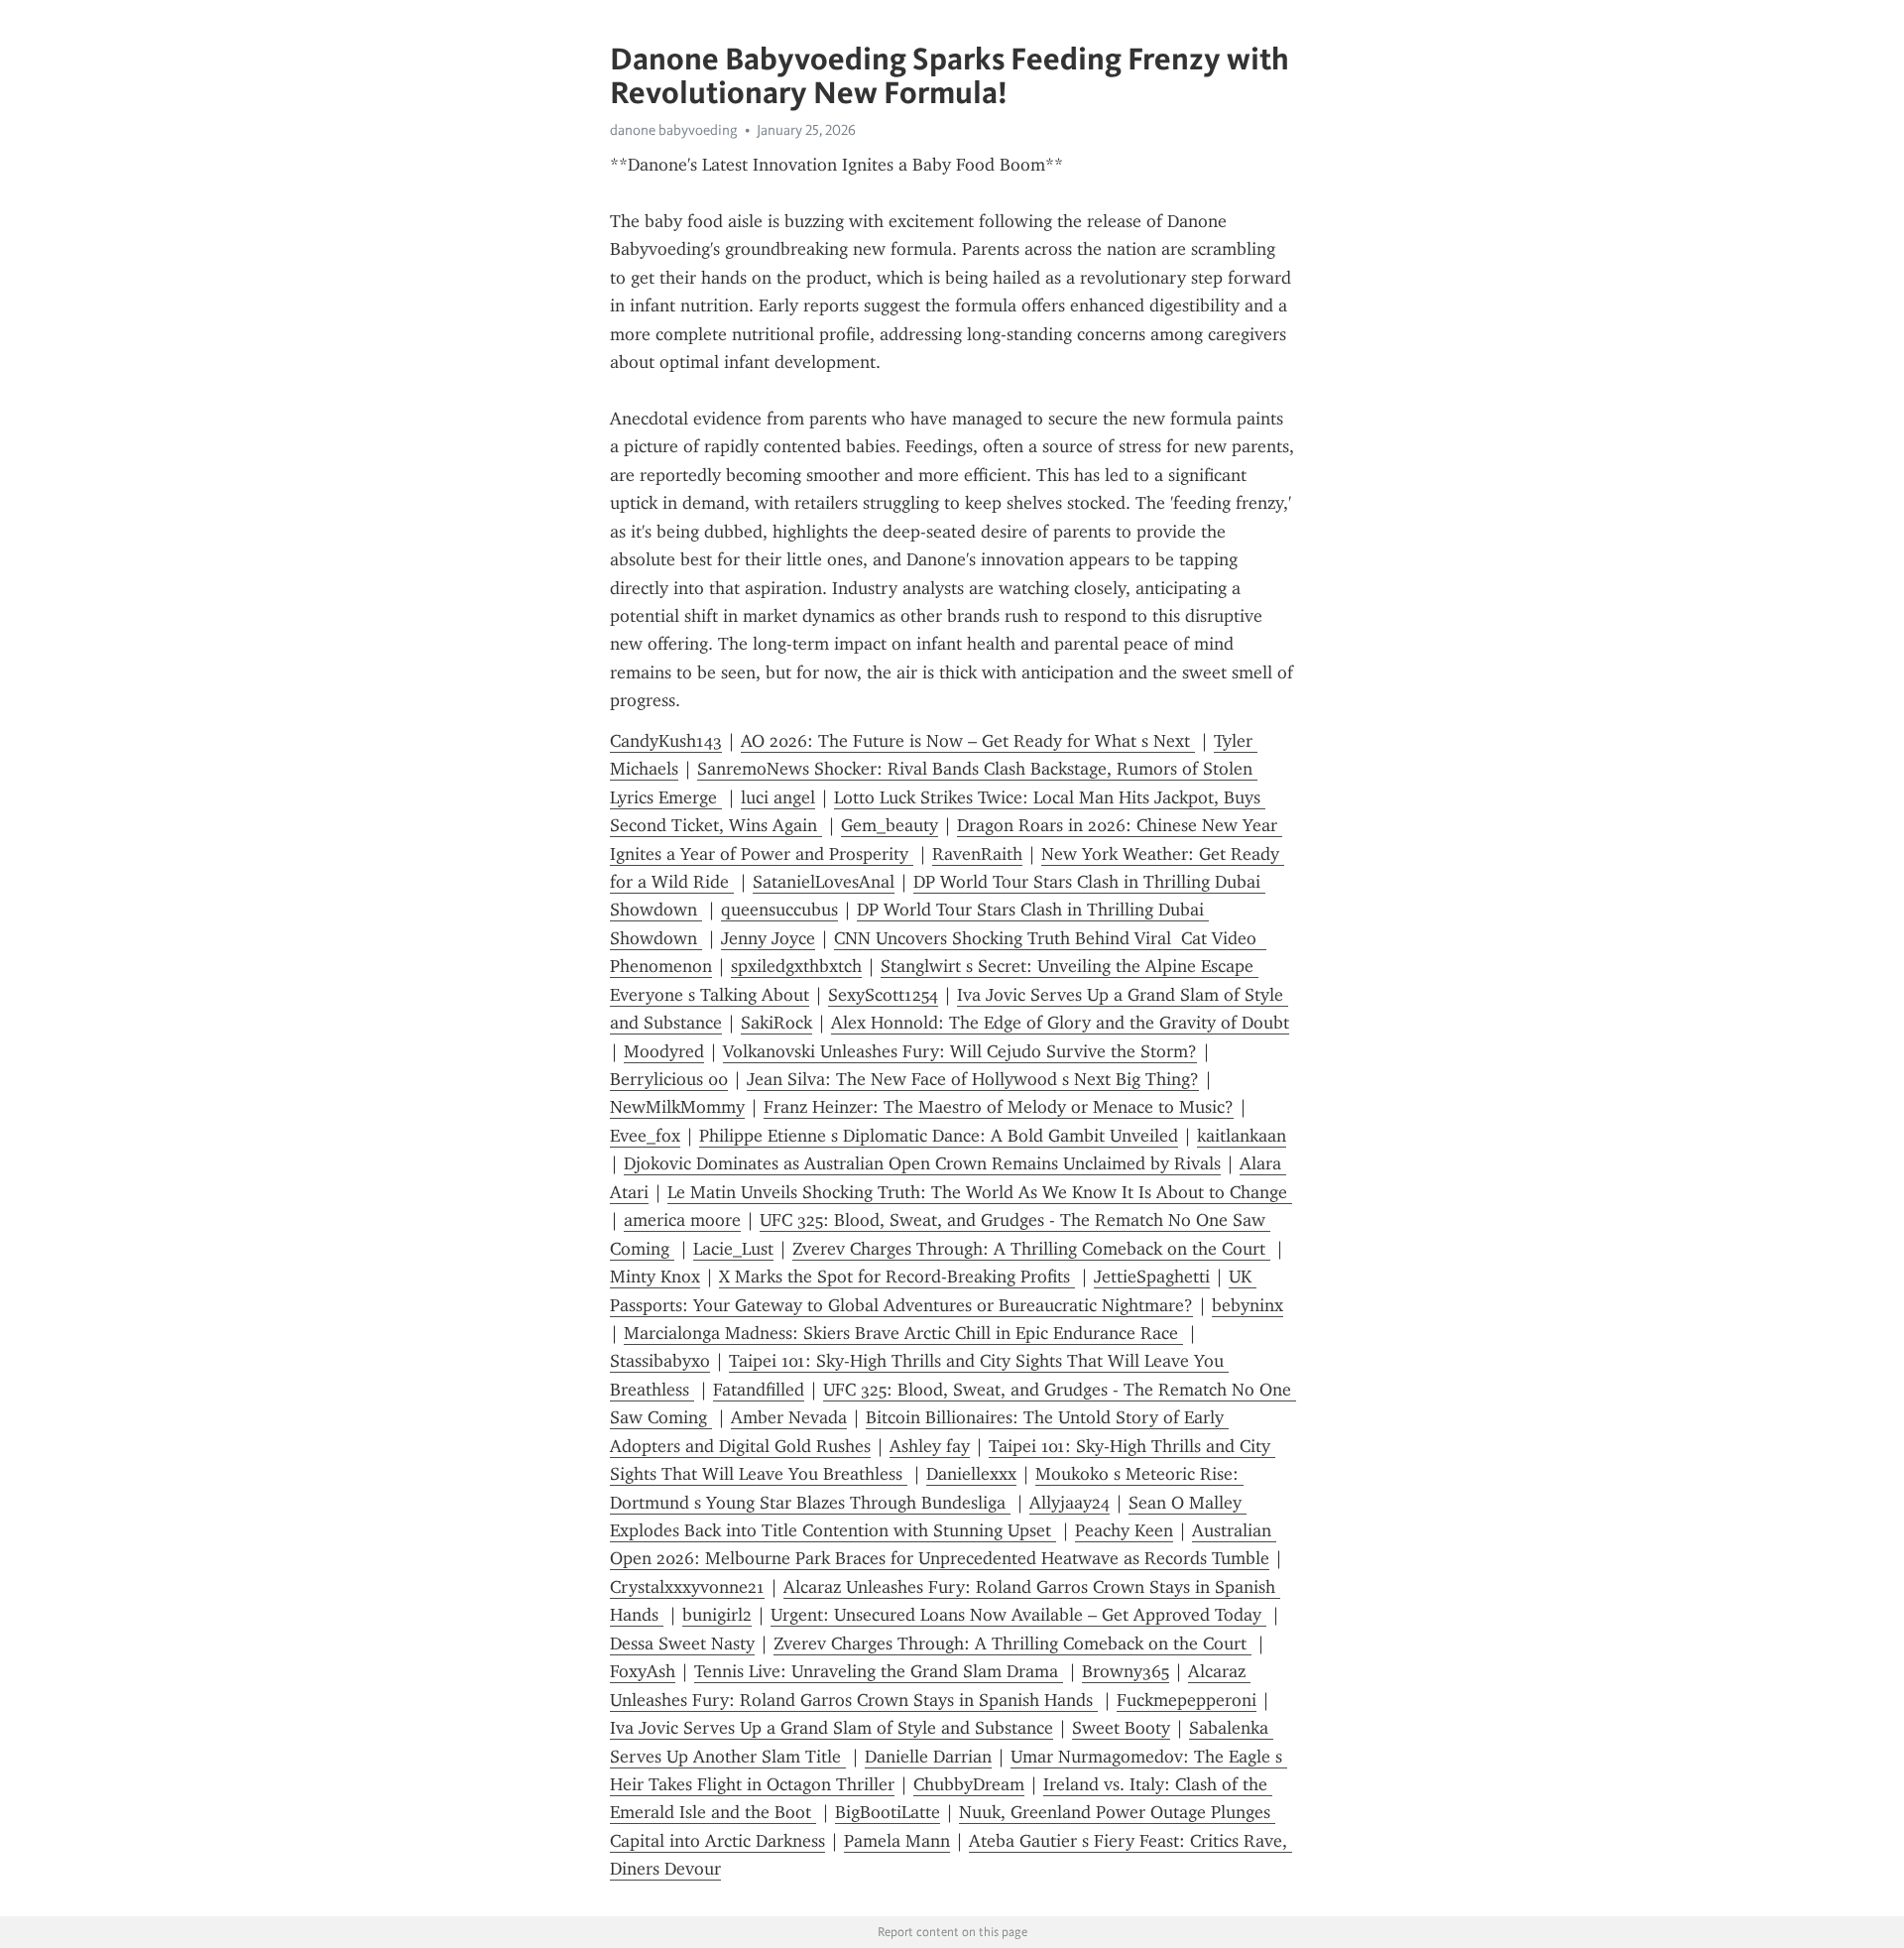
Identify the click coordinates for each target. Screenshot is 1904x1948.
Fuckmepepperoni (1187, 1700)
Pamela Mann (897, 1841)
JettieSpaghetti (1152, 1277)
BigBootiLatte (888, 1812)
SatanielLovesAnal (824, 882)
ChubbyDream (969, 1784)
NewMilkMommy (677, 1107)
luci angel (778, 797)
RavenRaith (977, 854)
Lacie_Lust (733, 1249)
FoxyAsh (643, 1671)
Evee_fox (645, 1136)
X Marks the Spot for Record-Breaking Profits (897, 1277)
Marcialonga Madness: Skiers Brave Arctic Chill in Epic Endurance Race (903, 1333)
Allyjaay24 (1070, 1503)
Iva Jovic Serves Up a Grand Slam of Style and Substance (832, 1728)
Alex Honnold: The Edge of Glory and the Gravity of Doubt (1060, 1023)
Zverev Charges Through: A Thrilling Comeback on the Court (1031, 1249)
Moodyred (664, 1051)
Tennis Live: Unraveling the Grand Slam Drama (879, 1671)
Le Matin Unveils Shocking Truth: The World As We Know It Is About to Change (980, 1192)
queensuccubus (779, 910)
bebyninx (1248, 1305)
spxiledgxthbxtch (796, 966)
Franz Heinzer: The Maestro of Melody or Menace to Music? (999, 1107)
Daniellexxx (971, 1474)
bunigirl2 (717, 1615)
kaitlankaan (1242, 1136)
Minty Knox (655, 1277)
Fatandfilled (759, 1390)
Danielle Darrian (928, 1757)
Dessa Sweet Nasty (682, 1644)
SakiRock (776, 1023)
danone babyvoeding (674, 130)
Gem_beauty (890, 825)
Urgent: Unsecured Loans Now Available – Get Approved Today (1018, 1615)
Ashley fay (930, 1446)
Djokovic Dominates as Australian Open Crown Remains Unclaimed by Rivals (922, 1163)
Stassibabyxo (660, 1361)
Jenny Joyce (768, 938)
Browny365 (1126, 1671)
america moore (682, 1220)
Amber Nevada (789, 1417)
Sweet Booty (1121, 1728)
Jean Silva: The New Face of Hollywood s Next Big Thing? (973, 1079)
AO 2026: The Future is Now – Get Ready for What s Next (968, 741)
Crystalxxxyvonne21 (687, 1587)
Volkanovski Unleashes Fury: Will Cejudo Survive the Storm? (960, 1051)
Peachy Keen (1124, 1530)
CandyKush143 (666, 741)
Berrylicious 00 (669, 1079)
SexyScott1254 (883, 995)
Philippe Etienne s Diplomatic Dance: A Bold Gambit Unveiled (939, 1136)
